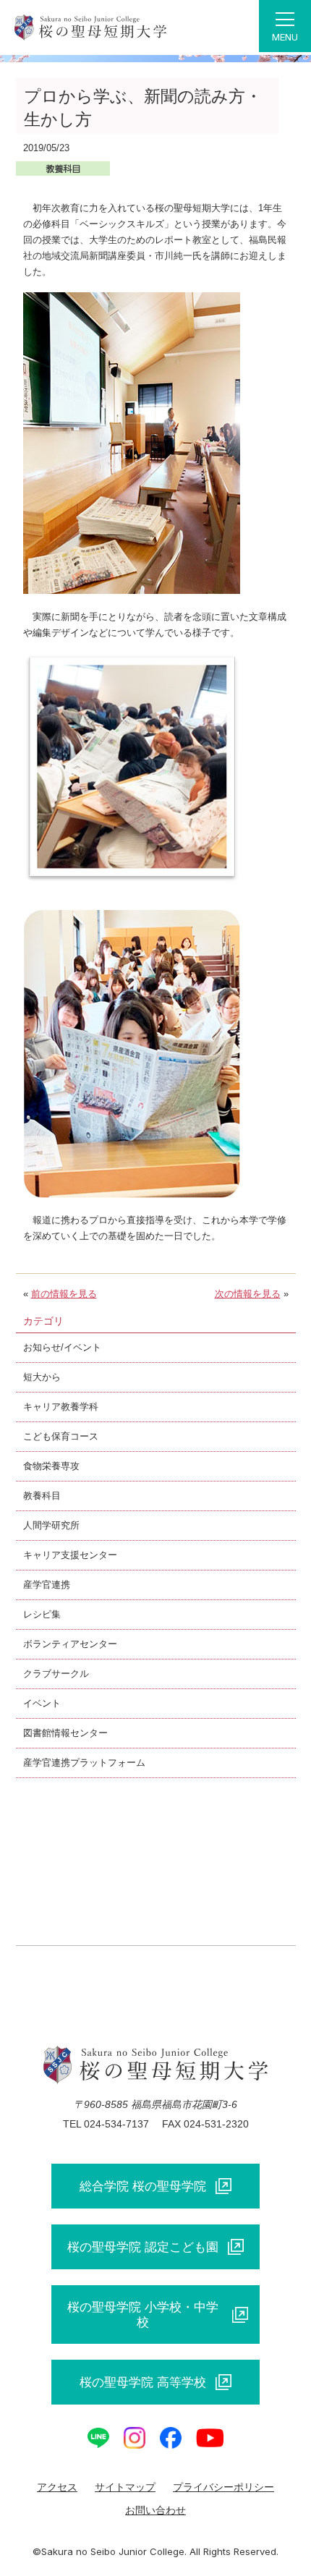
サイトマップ (125, 2487)
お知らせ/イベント (62, 1347)
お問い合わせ (155, 2510)
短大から (42, 1377)
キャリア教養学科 (61, 1407)
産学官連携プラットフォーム (84, 1763)
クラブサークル (56, 1674)
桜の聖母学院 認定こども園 (143, 2247)
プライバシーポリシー (223, 2487)
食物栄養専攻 (51, 1466)
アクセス (57, 2487)
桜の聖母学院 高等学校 (143, 2382)
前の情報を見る (64, 1294)
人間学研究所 (51, 1525)
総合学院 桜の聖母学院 (143, 2186)
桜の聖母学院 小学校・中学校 (143, 2314)
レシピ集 (42, 1614)
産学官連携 (47, 1585)
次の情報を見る (248, 1294)
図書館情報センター (65, 1733)
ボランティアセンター (70, 1644)
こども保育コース (61, 1436)
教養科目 (42, 1496)
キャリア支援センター (70, 1555)
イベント (42, 1703)
